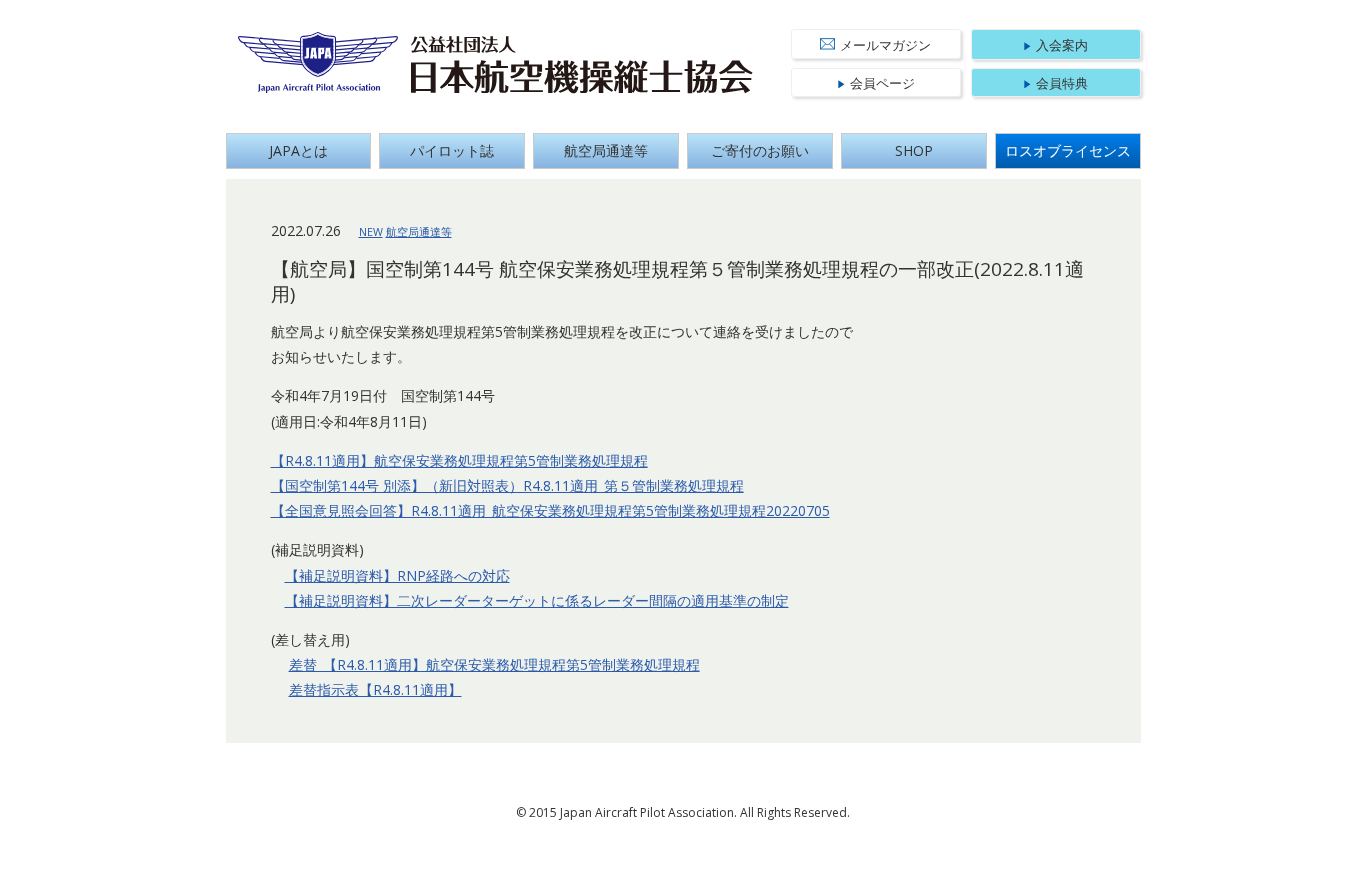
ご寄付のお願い (760, 150)
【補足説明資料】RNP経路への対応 (397, 575)
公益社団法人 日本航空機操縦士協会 (582, 65)
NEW (371, 231)
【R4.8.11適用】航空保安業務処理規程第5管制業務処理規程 (459, 460)
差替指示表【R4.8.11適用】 (375, 689)
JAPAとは (298, 150)
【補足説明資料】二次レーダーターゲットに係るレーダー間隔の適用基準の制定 (537, 600)
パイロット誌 (452, 150)
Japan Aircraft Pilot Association (318, 62)
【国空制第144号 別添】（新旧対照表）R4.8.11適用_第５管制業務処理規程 (507, 485)
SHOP (914, 150)
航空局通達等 (606, 150)
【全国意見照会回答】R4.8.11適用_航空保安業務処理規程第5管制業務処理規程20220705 (550, 510)
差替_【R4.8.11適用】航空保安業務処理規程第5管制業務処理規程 (494, 664)
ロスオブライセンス (1068, 150)
